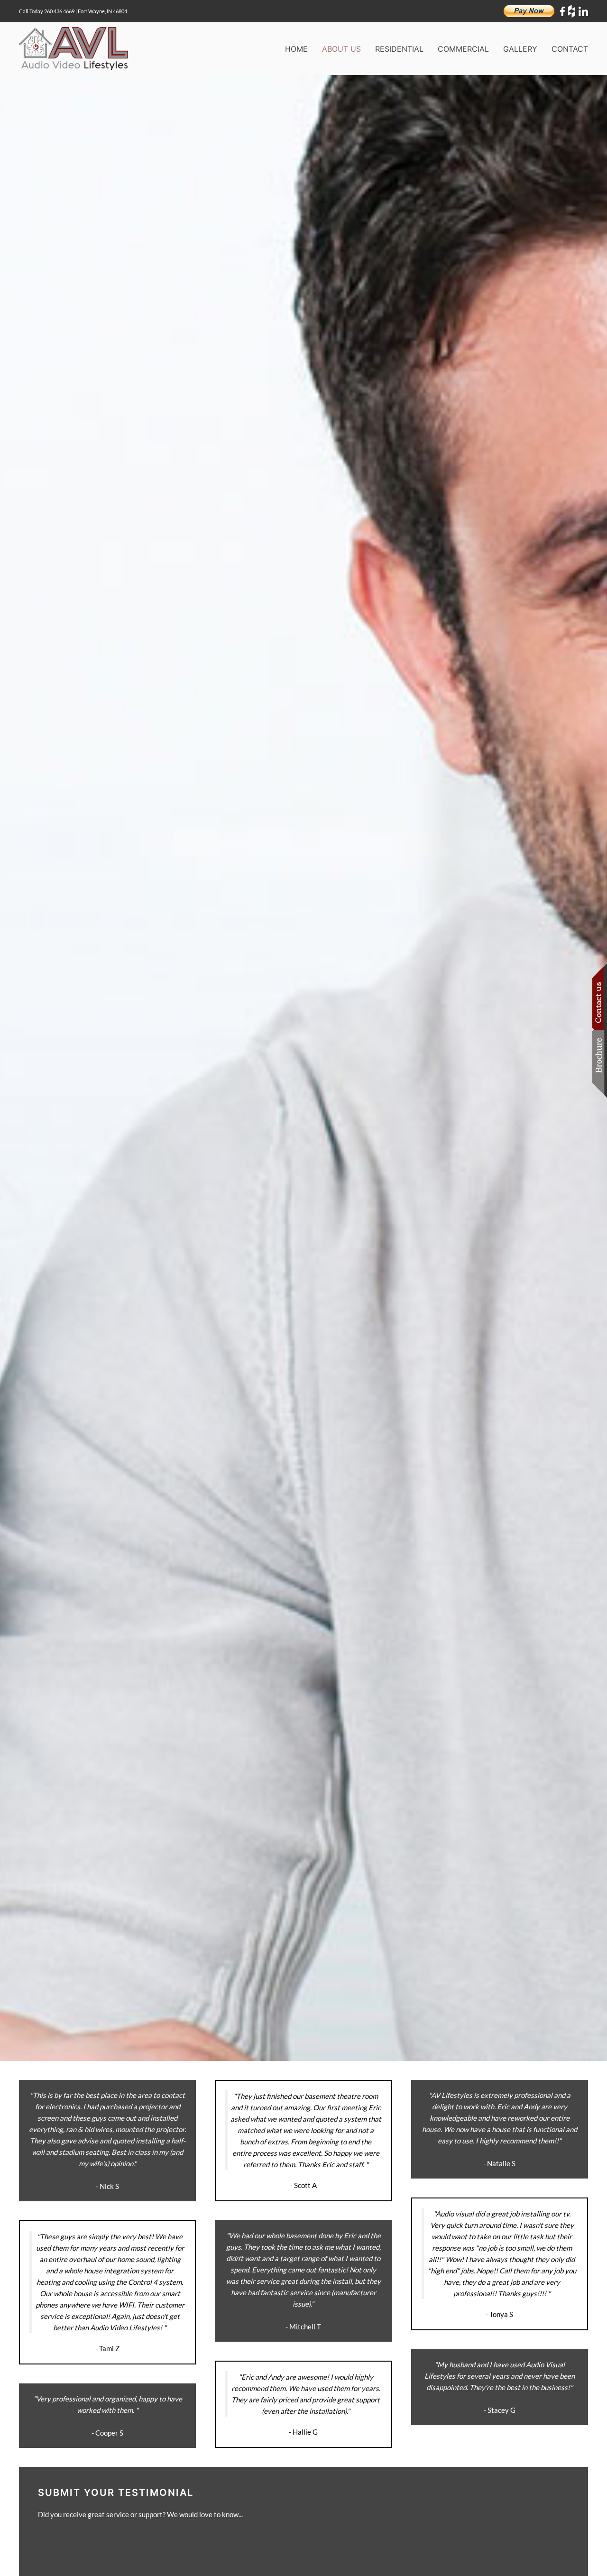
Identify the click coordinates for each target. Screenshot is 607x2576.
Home (296, 49)
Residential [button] (399, 49)
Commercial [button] (463, 49)
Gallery (520, 49)
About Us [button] (341, 49)
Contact (570, 49)
